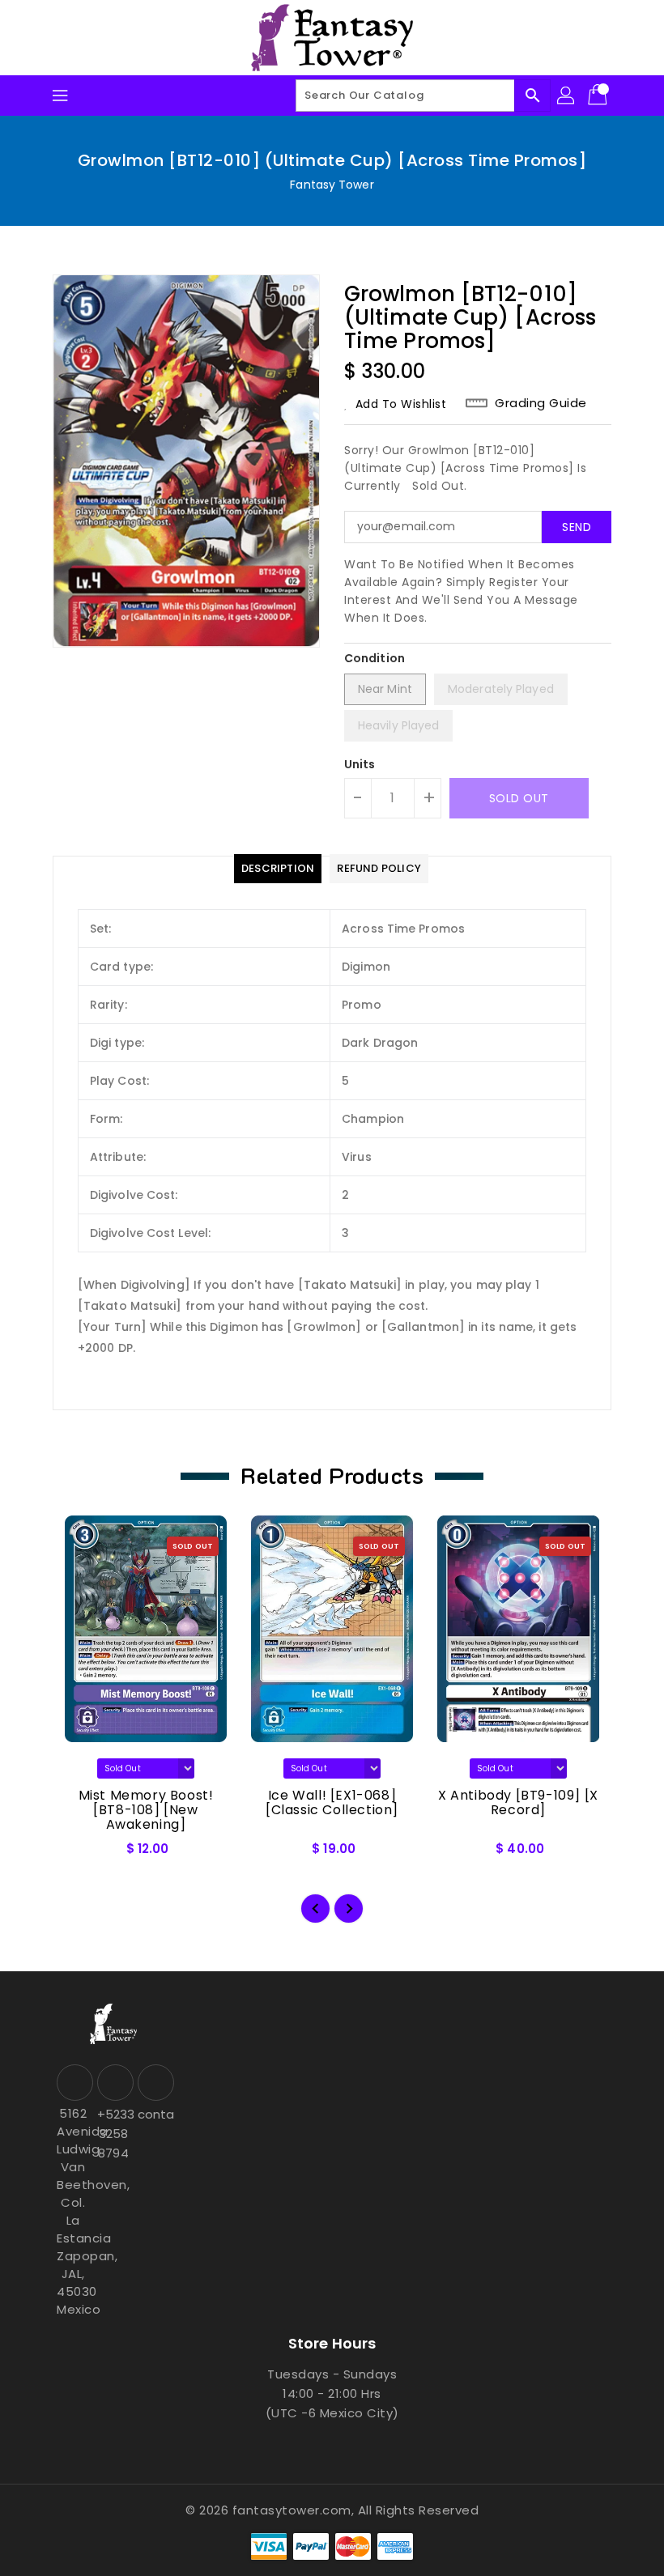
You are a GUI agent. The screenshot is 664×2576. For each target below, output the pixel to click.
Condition (375, 658)
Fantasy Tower (332, 185)
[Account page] (567, 96)
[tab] (278, 869)
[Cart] (599, 96)
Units (360, 764)
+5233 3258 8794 (113, 2134)
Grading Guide (541, 403)
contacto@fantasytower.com (154, 2114)
